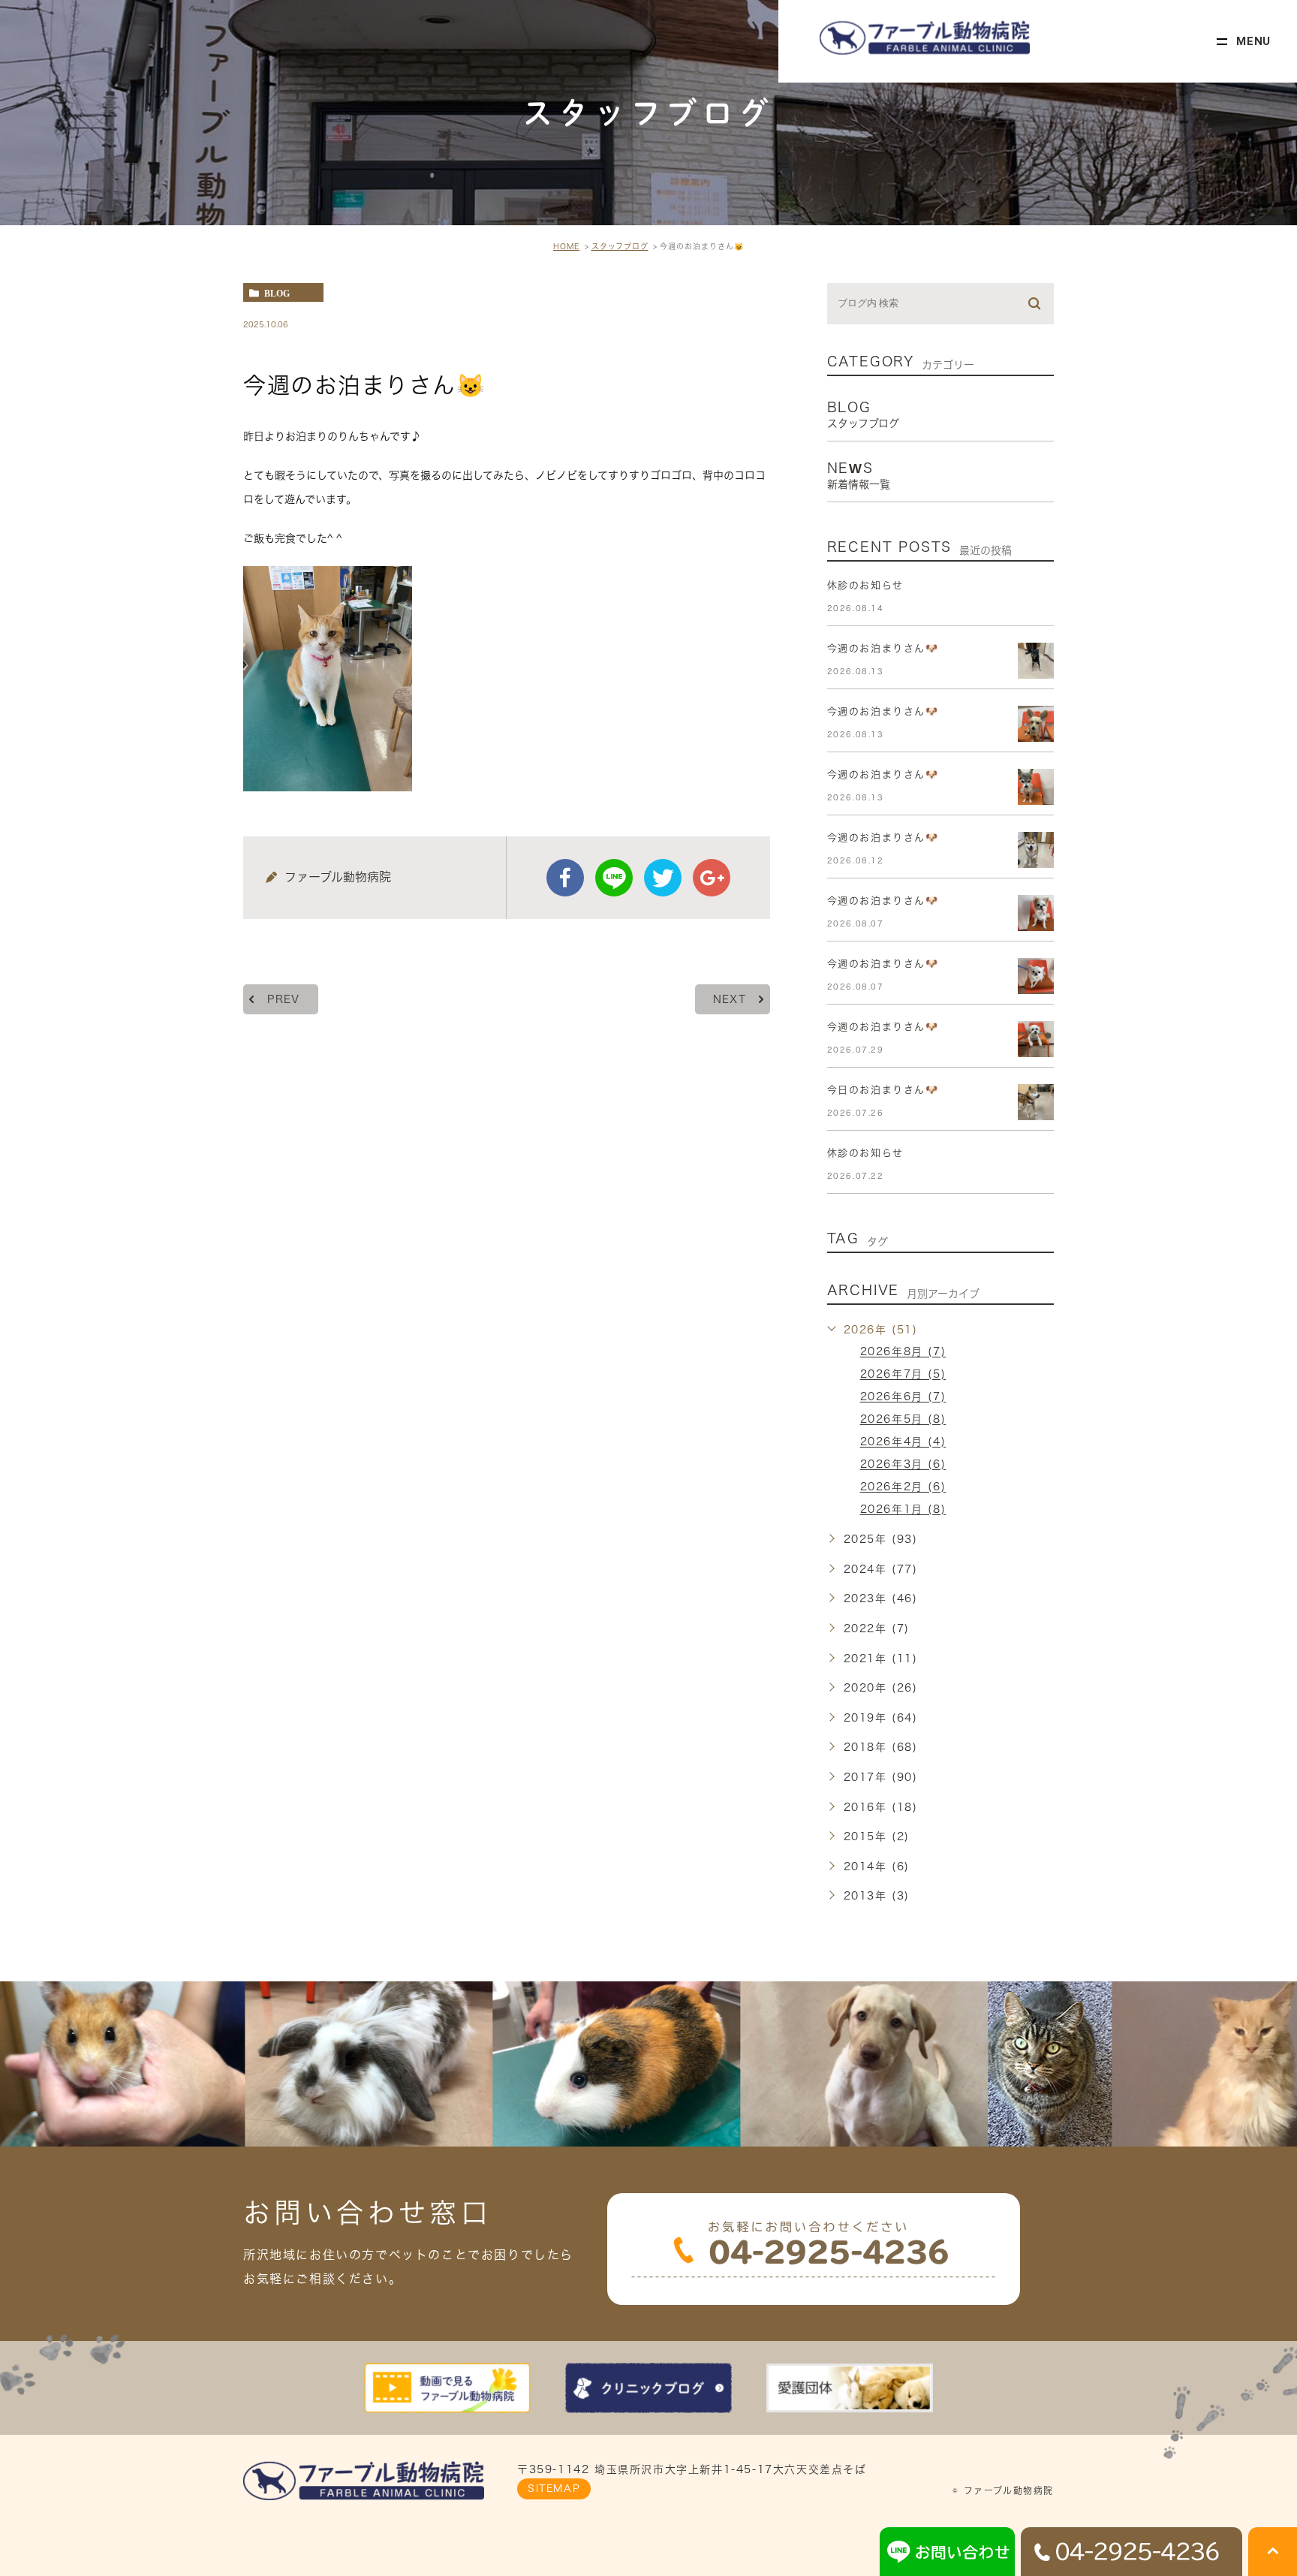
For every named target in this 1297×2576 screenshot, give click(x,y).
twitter (663, 878)
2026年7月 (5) (903, 1375)
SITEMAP (554, 2489)
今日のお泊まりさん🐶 (883, 1090)
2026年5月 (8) (903, 1420)
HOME (566, 246)
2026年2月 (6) (903, 1487)
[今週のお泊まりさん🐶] (1036, 661)
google (712, 878)
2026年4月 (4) (903, 1442)
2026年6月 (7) (903, 1397)
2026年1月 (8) (903, 1510)
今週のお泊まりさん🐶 (883, 648)
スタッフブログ (620, 246)
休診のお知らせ (865, 585)
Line (614, 878)
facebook (565, 878)
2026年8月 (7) (903, 1352)
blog (277, 293)
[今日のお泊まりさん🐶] (1036, 1102)
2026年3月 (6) (903, 1465)
